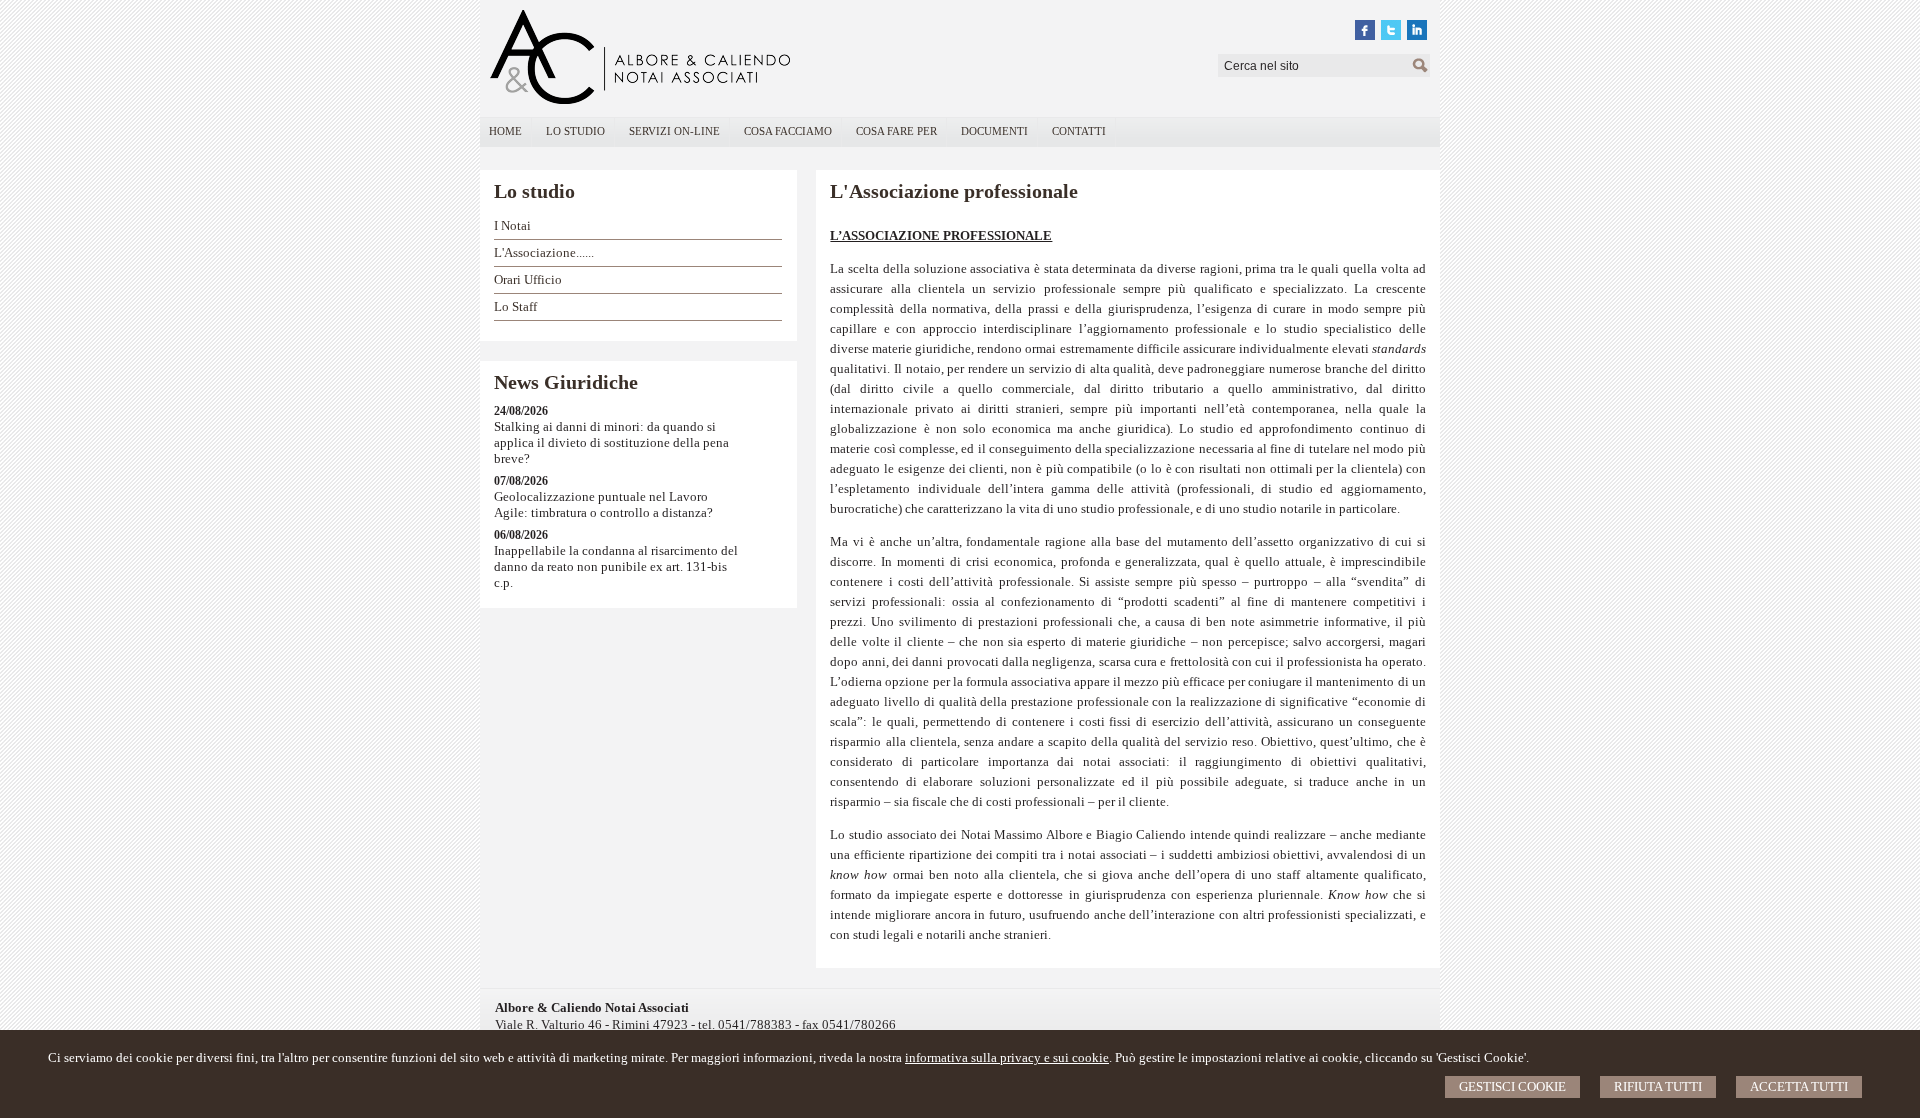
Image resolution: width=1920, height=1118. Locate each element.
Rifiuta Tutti (1658, 1086)
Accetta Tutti (1799, 1086)
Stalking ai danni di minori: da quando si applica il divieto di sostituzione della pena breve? (611, 442)
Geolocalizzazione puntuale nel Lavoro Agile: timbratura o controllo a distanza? (603, 504)
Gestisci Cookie (1512, 1086)
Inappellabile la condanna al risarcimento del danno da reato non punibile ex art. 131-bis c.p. (616, 566)
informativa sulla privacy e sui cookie (1007, 1057)
